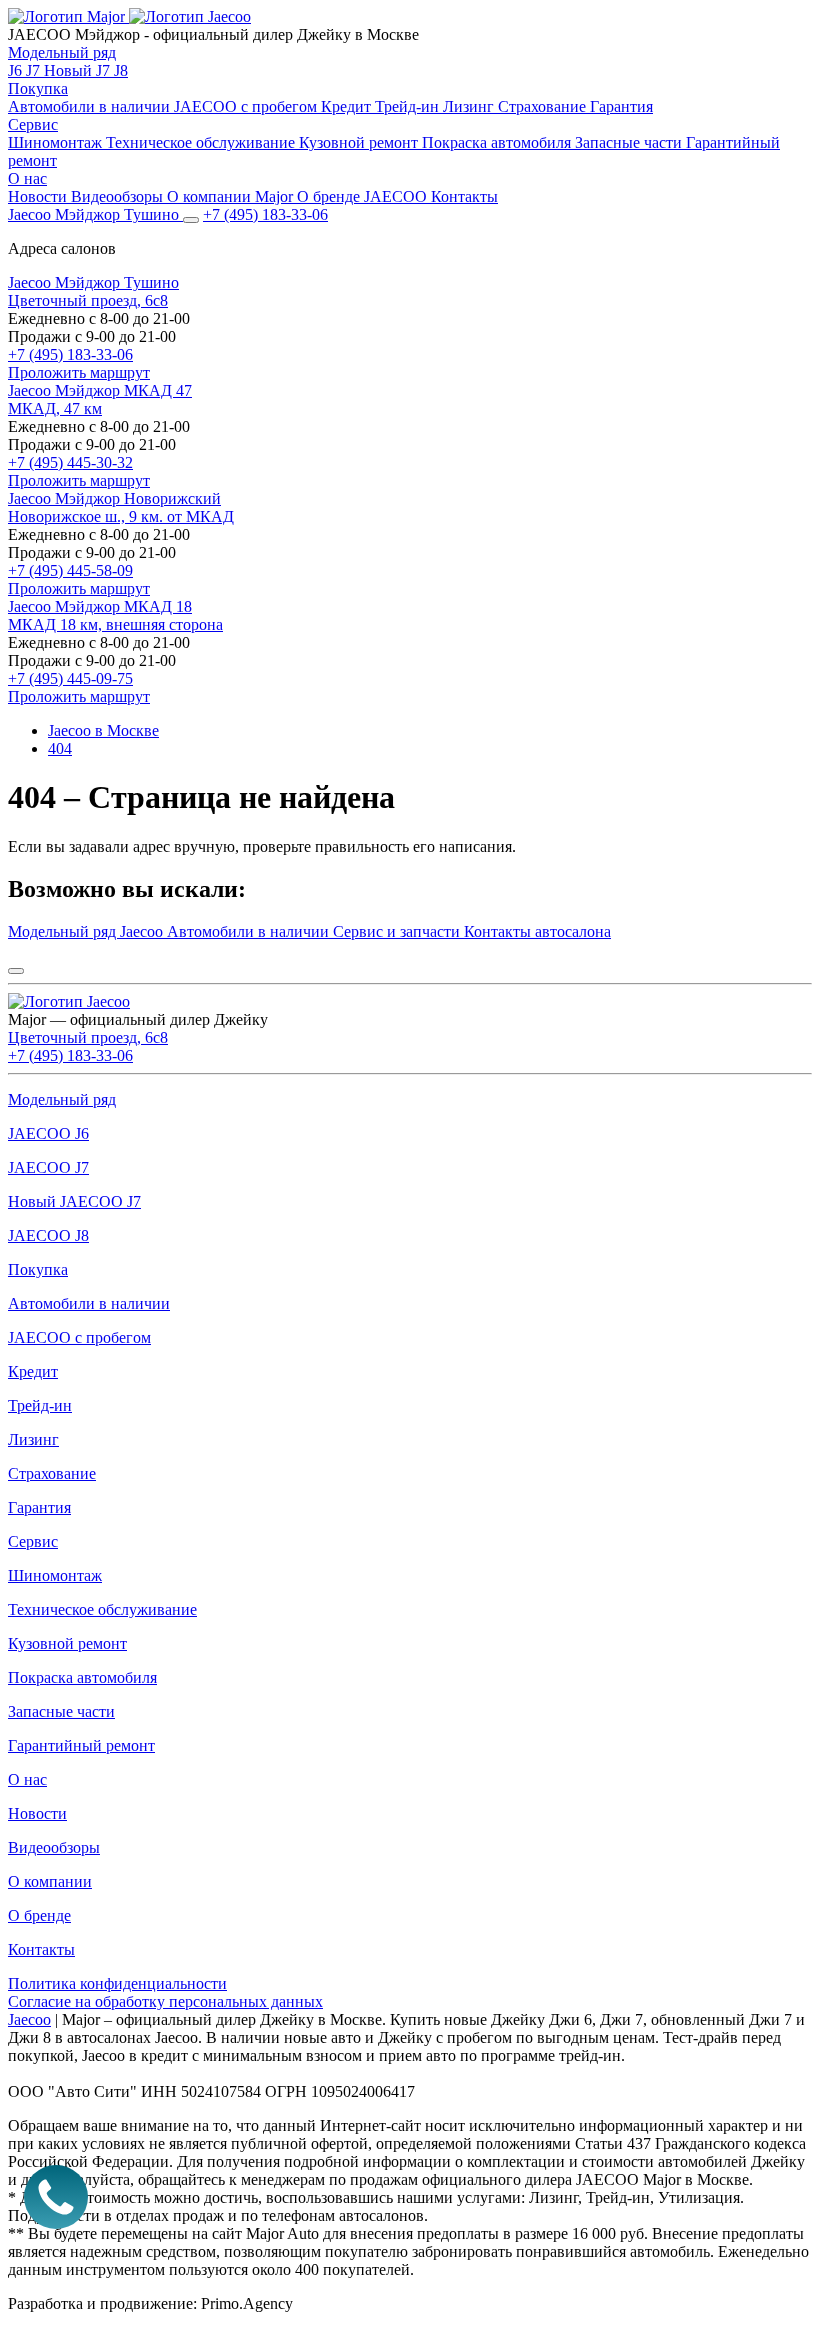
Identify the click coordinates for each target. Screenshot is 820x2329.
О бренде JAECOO (364, 196)
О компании (50, 1881)
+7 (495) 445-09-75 (70, 678)
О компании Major (232, 196)
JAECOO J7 (48, 1167)
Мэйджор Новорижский (114, 498)
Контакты (464, 196)
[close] (16, 971)
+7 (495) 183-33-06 (70, 354)
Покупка (38, 88)
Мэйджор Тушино (93, 282)
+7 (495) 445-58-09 (70, 570)
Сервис (33, 124)
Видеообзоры (119, 196)
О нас (27, 178)
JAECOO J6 (48, 1133)
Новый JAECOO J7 (74, 1201)
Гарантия (621, 106)
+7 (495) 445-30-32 (70, 462)
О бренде (39, 1915)
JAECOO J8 (48, 1235)
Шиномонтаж (57, 142)
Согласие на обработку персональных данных (165, 2001)
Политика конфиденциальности (117, 1983)
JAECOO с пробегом (247, 106)
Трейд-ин (409, 106)
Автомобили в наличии (91, 106)
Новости (39, 196)
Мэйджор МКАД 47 (100, 390)
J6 (17, 70)
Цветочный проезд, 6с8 (88, 300)
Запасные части (630, 142)
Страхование (544, 106)
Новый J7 (79, 70)
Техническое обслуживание (202, 142)
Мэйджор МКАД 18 (100, 606)
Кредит (348, 106)
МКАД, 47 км (55, 408)
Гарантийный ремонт (81, 1745)
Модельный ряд (62, 52)
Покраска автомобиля (498, 142)
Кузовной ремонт (360, 142)
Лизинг (470, 106)
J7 (35, 70)
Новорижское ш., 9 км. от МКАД (121, 516)
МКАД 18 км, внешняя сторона (115, 624)
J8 (121, 70)
